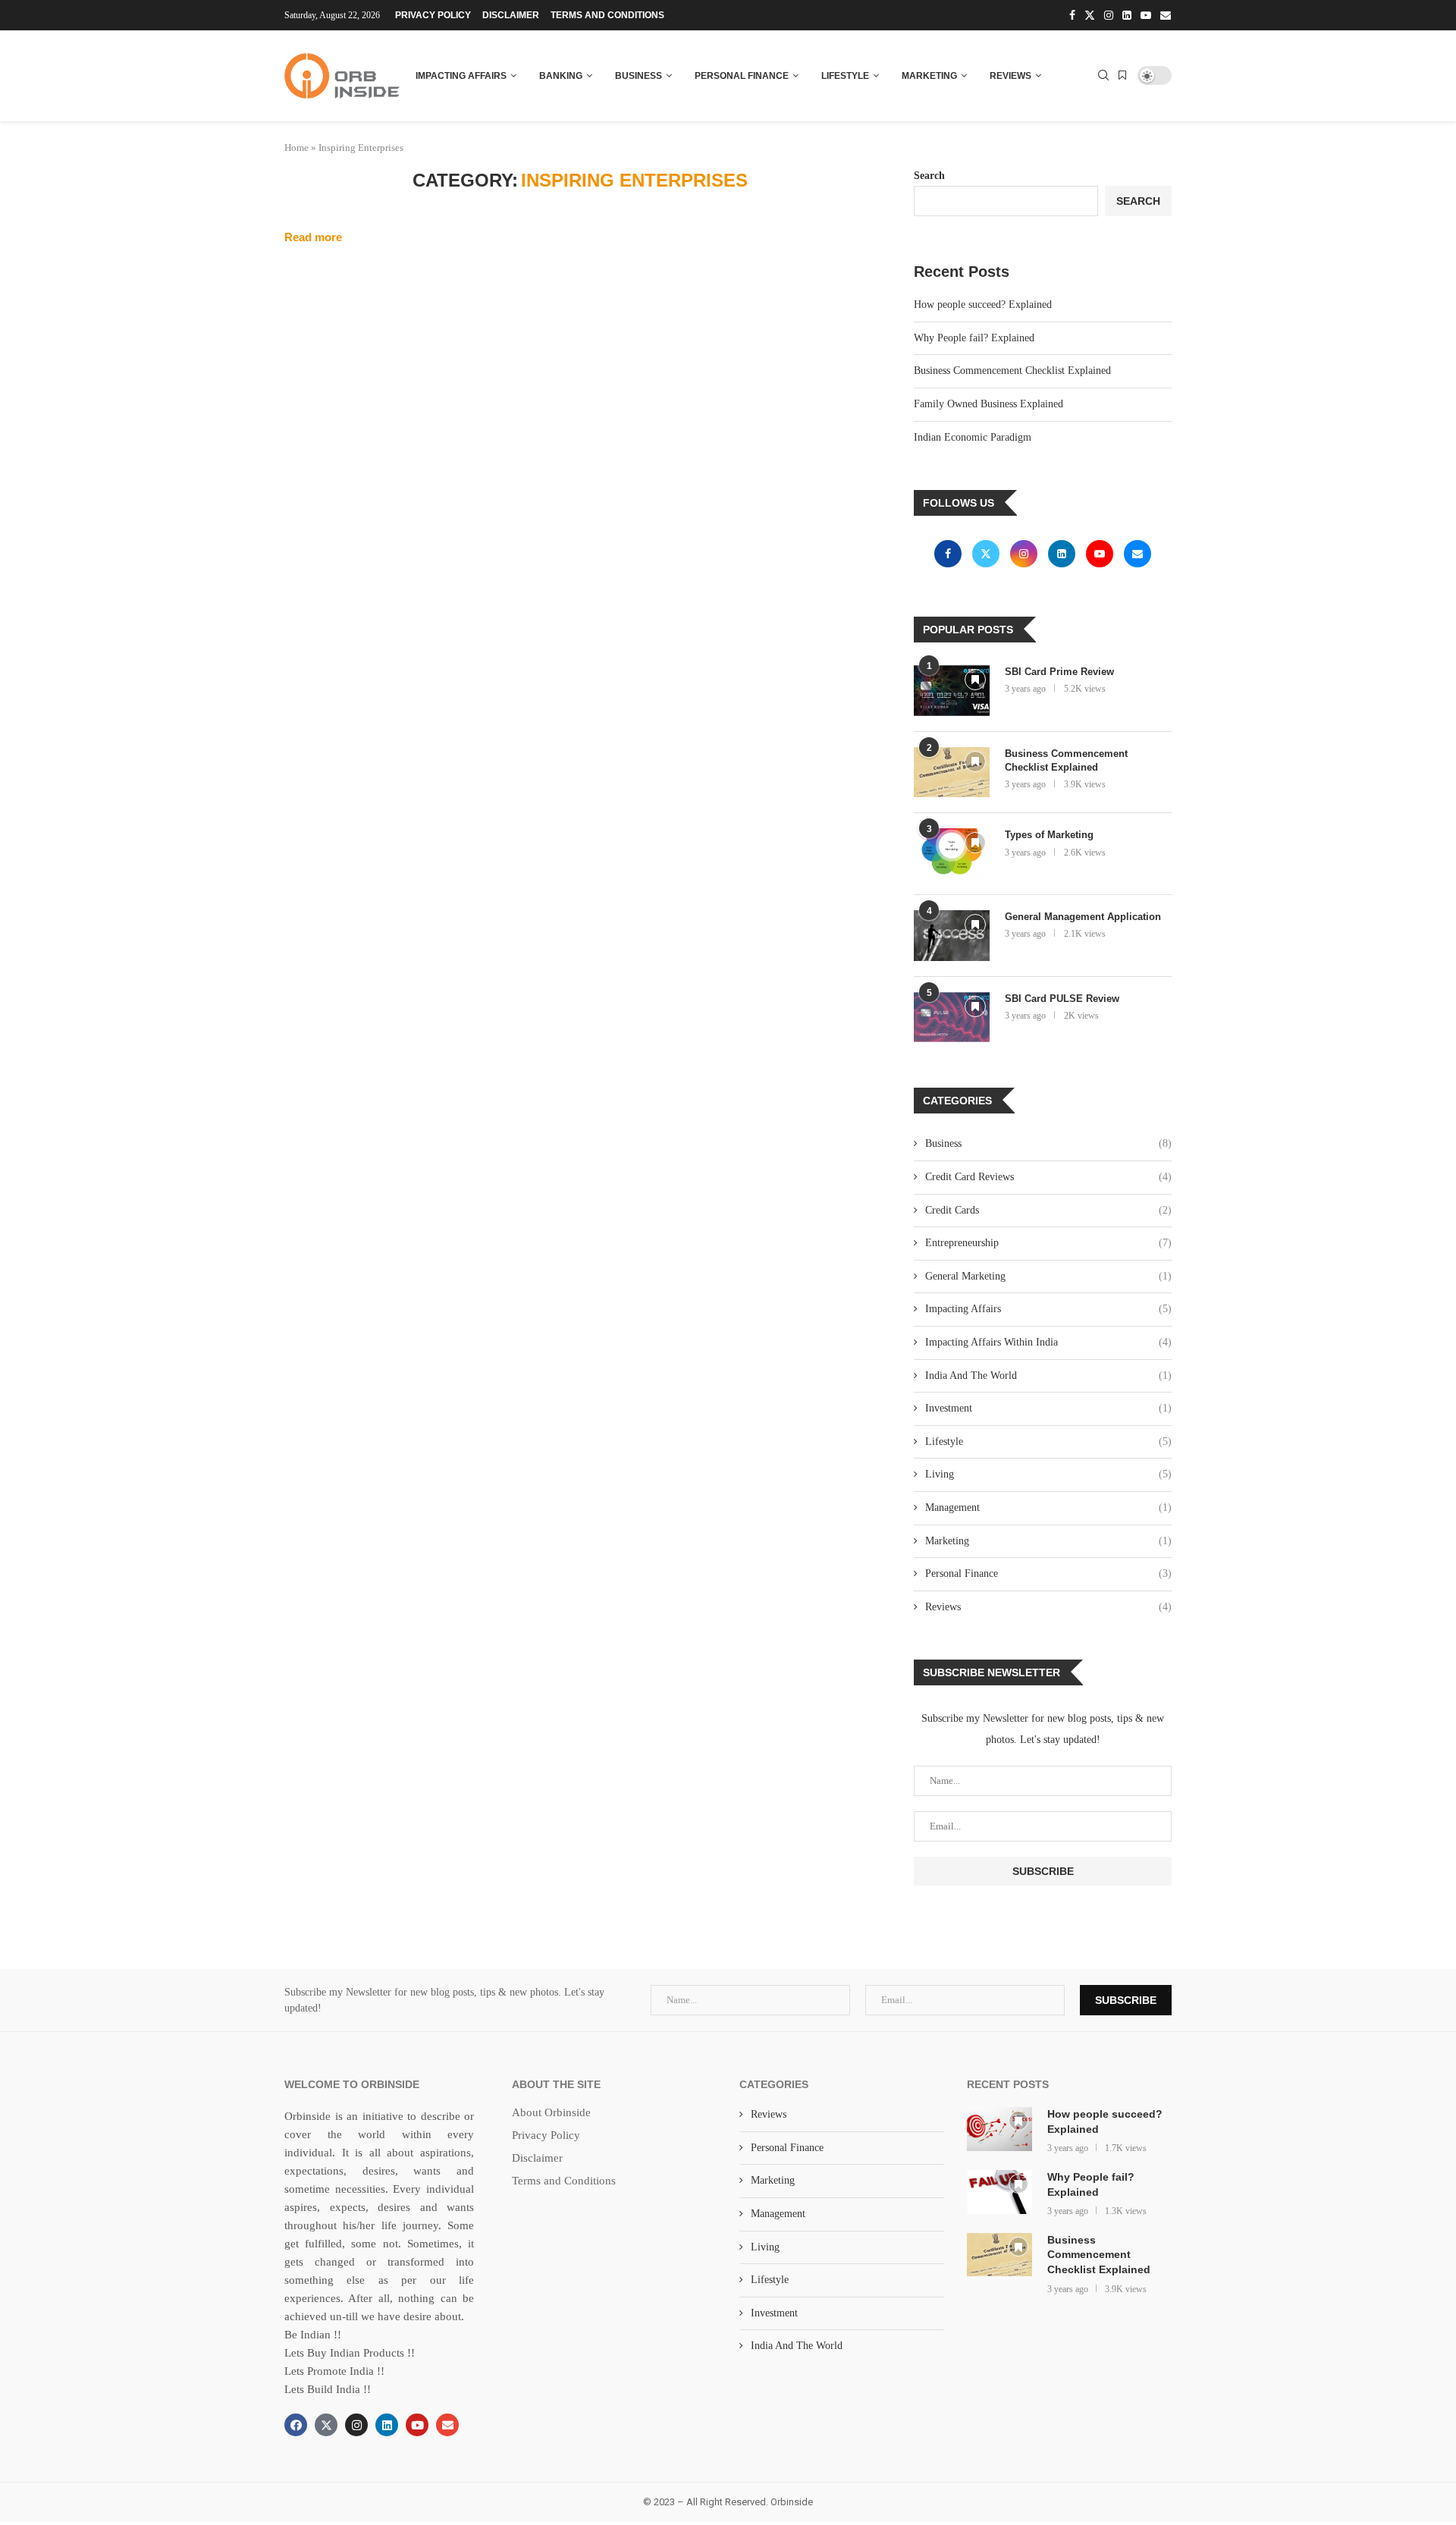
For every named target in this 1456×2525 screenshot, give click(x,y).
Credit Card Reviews (1048, 1177)
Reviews (1010, 76)
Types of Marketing (1049, 835)
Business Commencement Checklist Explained (1012, 371)
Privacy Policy (433, 15)
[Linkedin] (1127, 15)
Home (297, 148)
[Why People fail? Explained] (999, 2192)
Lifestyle (845, 76)
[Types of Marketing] (952, 854)
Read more (313, 237)
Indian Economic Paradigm (973, 437)
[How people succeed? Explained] (999, 2129)
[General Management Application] (952, 936)
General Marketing (1048, 1276)
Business (639, 76)
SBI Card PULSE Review (1062, 999)
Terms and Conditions (607, 15)
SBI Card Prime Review (1059, 672)
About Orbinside (551, 2113)
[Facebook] (1072, 15)
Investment (1048, 1408)
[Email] (1166, 15)
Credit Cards (1048, 1210)
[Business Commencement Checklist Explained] (952, 773)
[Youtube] (1146, 15)
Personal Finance (742, 76)
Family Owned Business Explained (988, 404)
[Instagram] (1109, 15)
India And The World (1048, 1376)
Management (1048, 1507)
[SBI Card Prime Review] (952, 691)
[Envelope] (447, 2425)
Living (1048, 1474)
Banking (561, 76)
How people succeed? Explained (983, 305)
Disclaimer (511, 15)
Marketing (929, 76)
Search (929, 176)
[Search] (1103, 76)
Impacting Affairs (461, 76)
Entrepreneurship (1048, 1243)
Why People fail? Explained (974, 338)
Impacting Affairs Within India (1048, 1342)
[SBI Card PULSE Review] (952, 1018)
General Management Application (1084, 917)
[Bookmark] (1122, 76)
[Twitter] (1090, 15)
